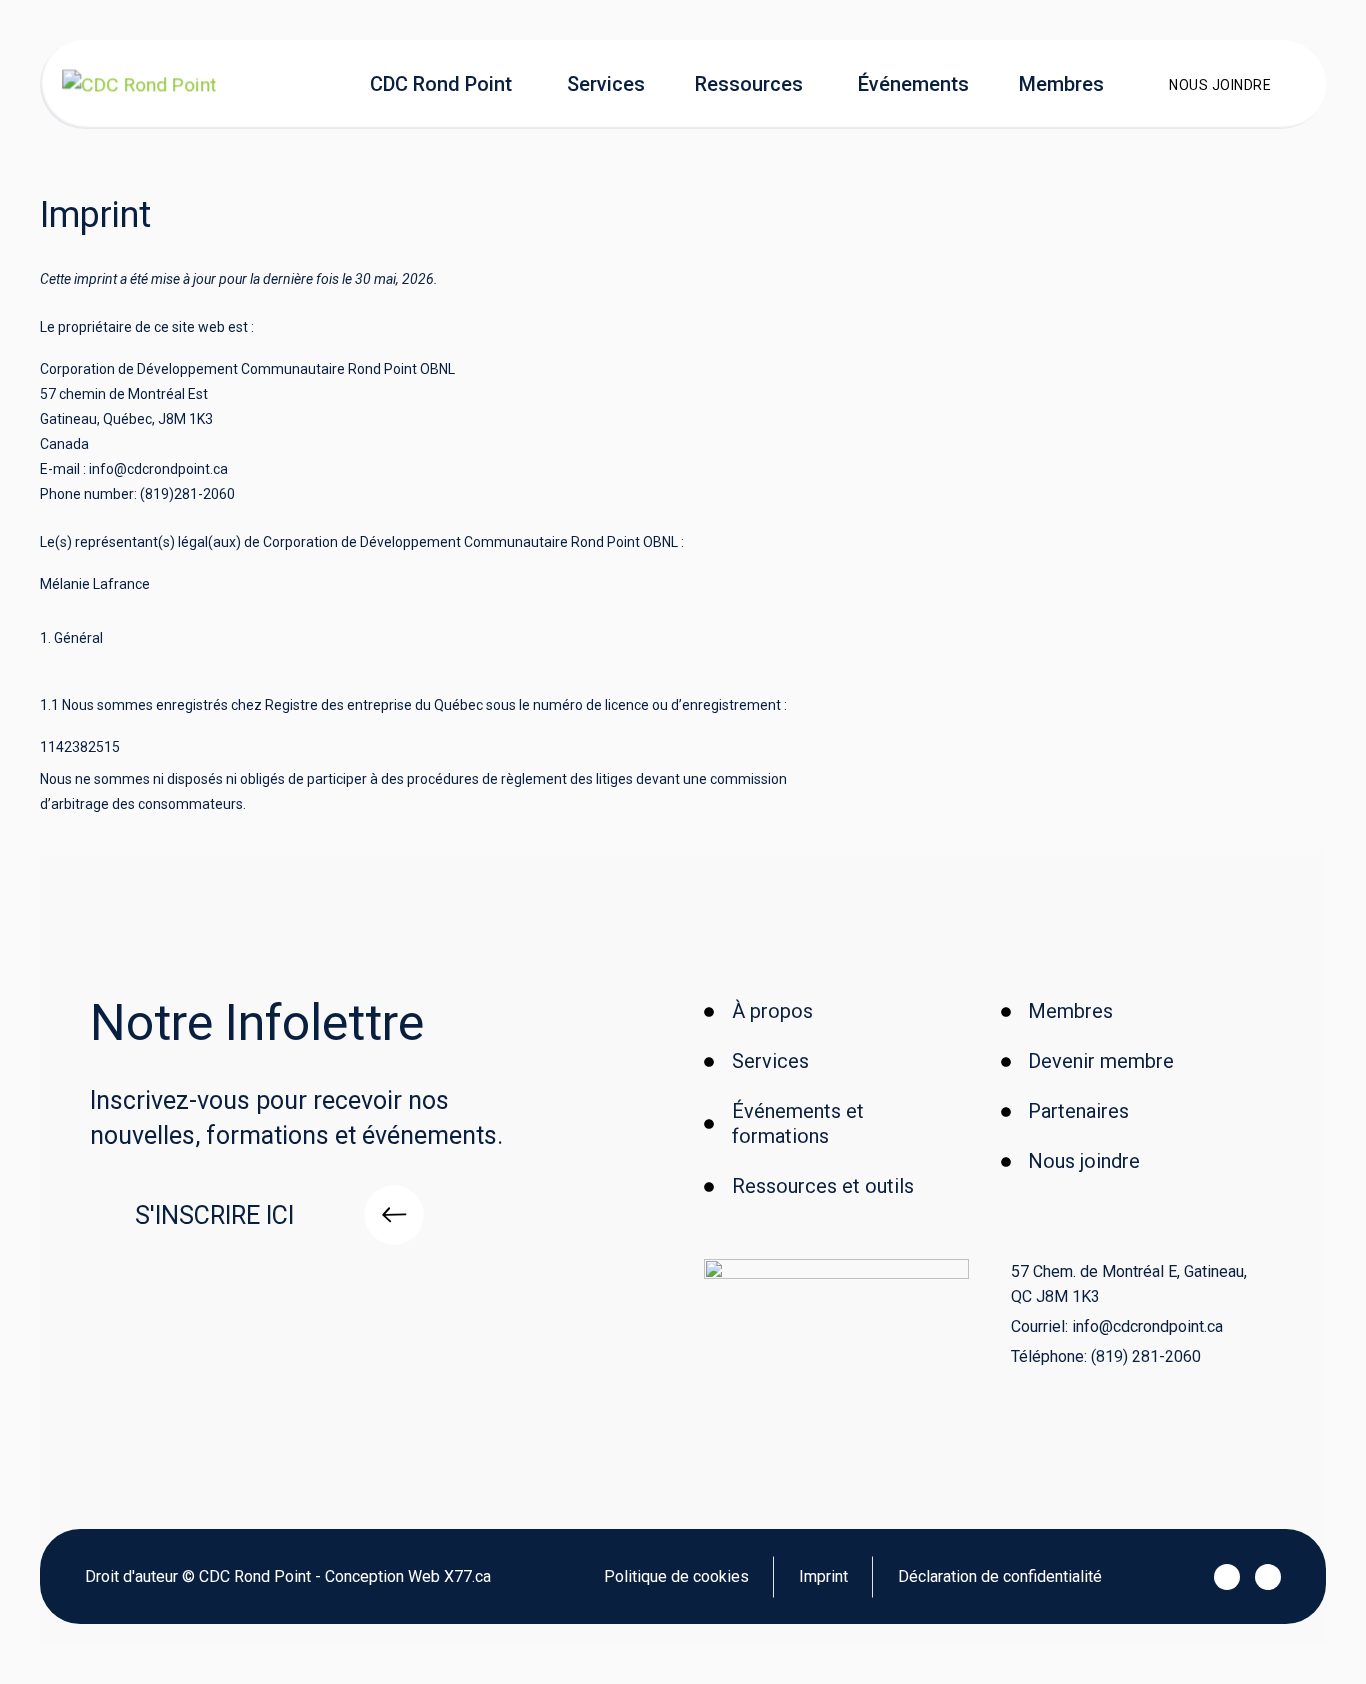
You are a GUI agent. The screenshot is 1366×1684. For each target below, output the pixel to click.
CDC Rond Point (441, 84)
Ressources (749, 84)
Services (606, 84)
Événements (913, 84)
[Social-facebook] (1227, 1577)
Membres (1061, 84)
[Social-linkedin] (1268, 1577)
